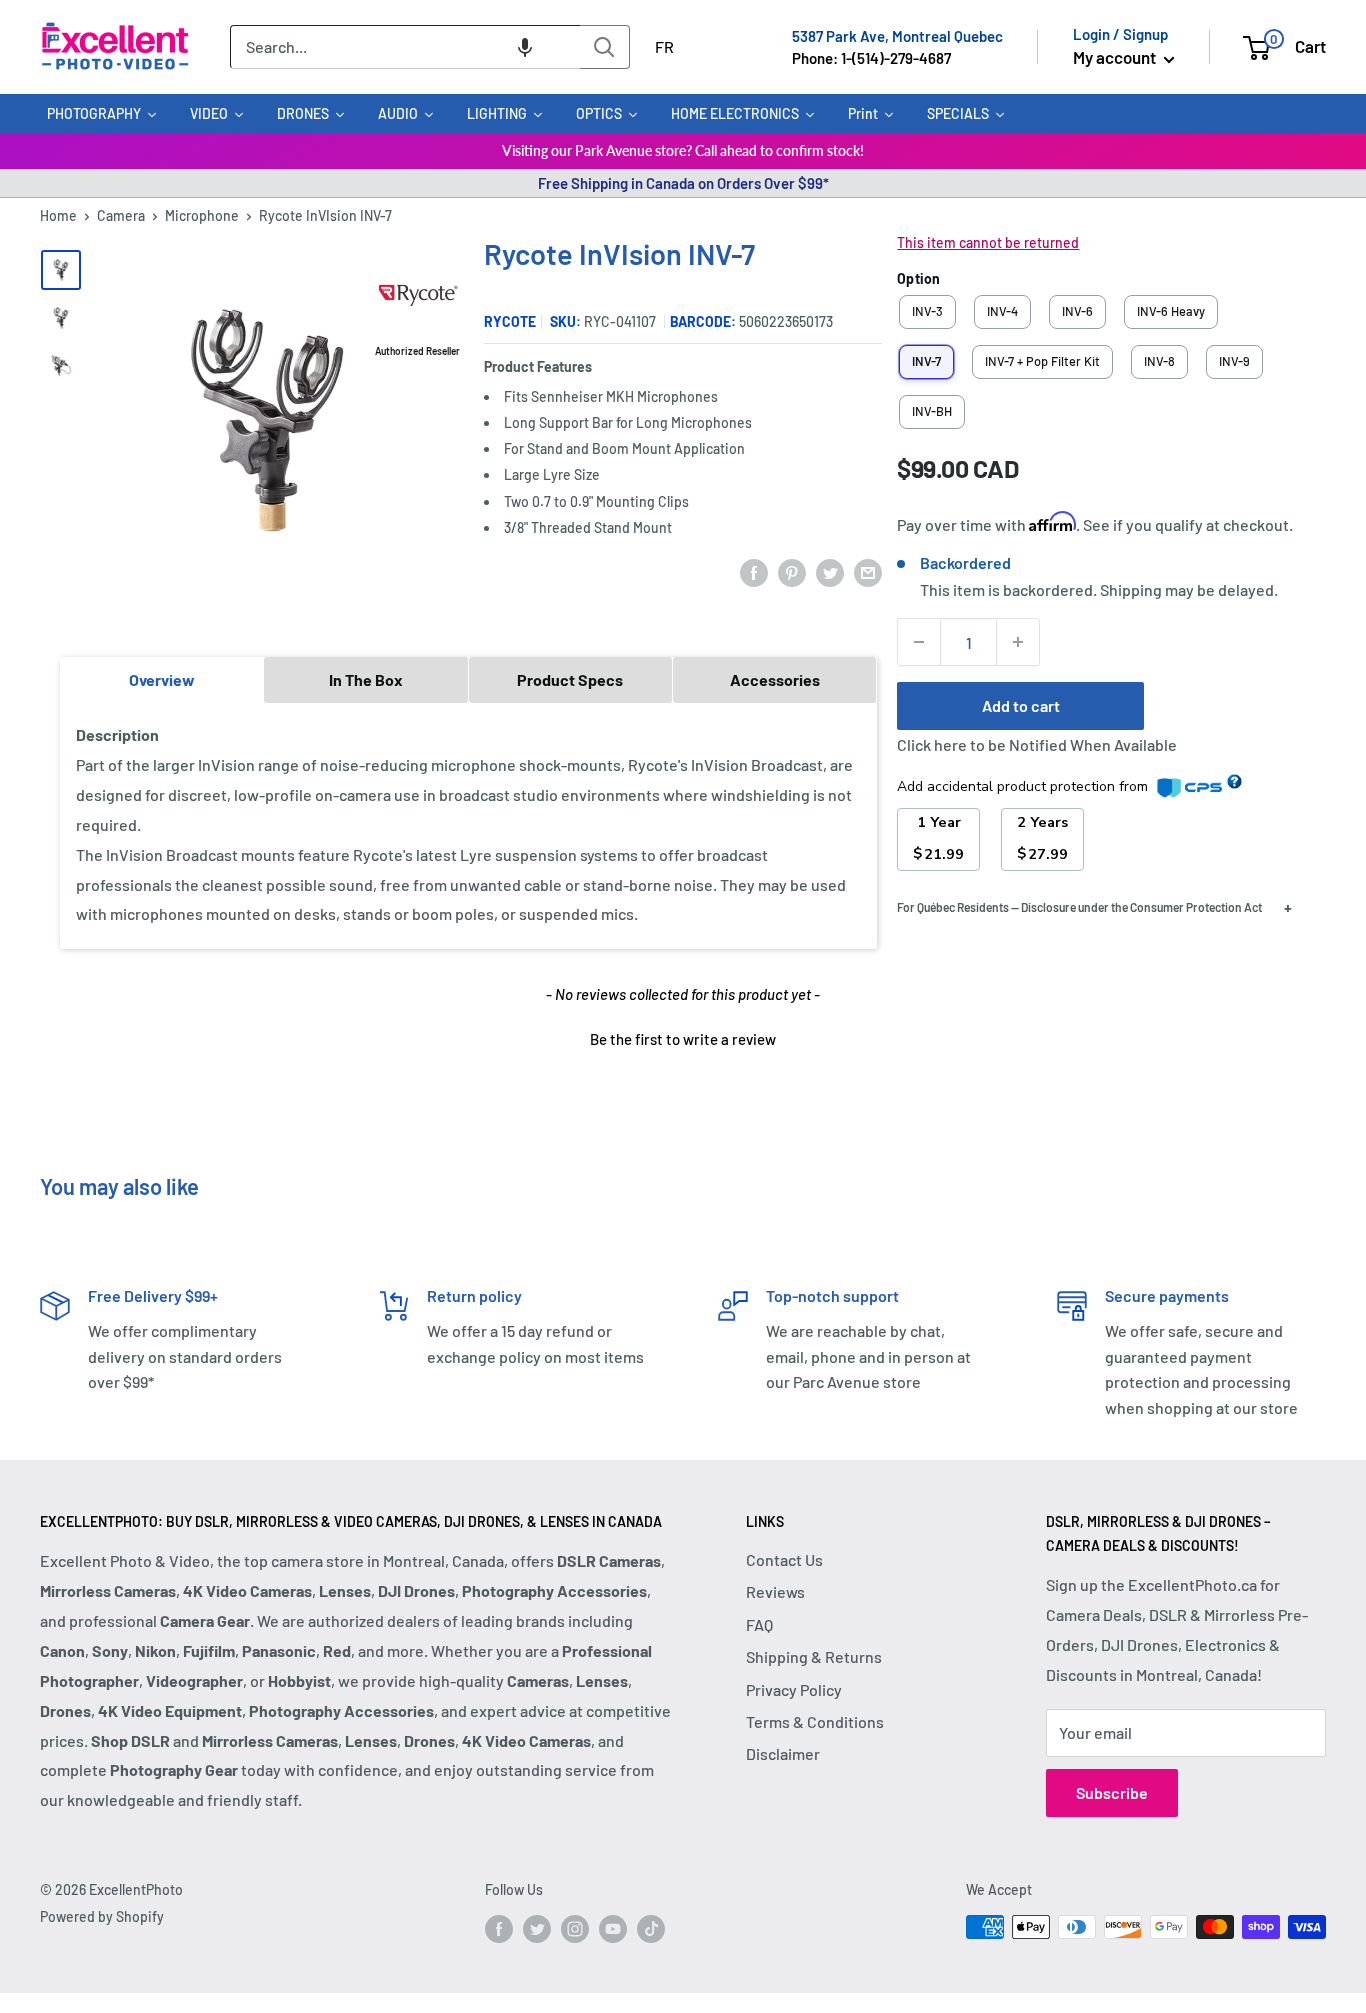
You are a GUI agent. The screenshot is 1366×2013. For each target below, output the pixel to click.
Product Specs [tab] (570, 679)
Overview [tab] (162, 679)
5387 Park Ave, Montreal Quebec (897, 36)
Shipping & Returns (814, 1656)
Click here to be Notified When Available (1037, 744)
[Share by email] (868, 571)
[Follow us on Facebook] (499, 1929)
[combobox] (405, 47)
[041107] (61, 318)
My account (1116, 57)
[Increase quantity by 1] (1018, 642)
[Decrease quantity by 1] (919, 642)
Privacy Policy (794, 1689)
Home (58, 215)
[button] (525, 47)
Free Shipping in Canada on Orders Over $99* (683, 183)
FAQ (759, 1624)
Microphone (202, 215)
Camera (121, 215)
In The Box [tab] (366, 679)
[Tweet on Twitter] (830, 571)
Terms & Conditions (815, 1721)
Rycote (510, 321)
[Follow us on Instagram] (575, 1929)
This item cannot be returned (988, 242)
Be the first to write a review (683, 1039)
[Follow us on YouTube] (613, 1929)
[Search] (605, 47)
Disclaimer (783, 1753)
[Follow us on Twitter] (537, 1929)
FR (664, 46)
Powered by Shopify (102, 1916)
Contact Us (784, 1559)
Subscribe (1112, 1792)
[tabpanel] (468, 825)
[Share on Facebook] (754, 571)
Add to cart (1021, 705)
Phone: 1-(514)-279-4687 (871, 58)
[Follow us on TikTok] (651, 1929)
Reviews (775, 1591)
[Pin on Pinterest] (792, 571)
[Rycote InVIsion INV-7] (61, 270)
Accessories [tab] (775, 679)
